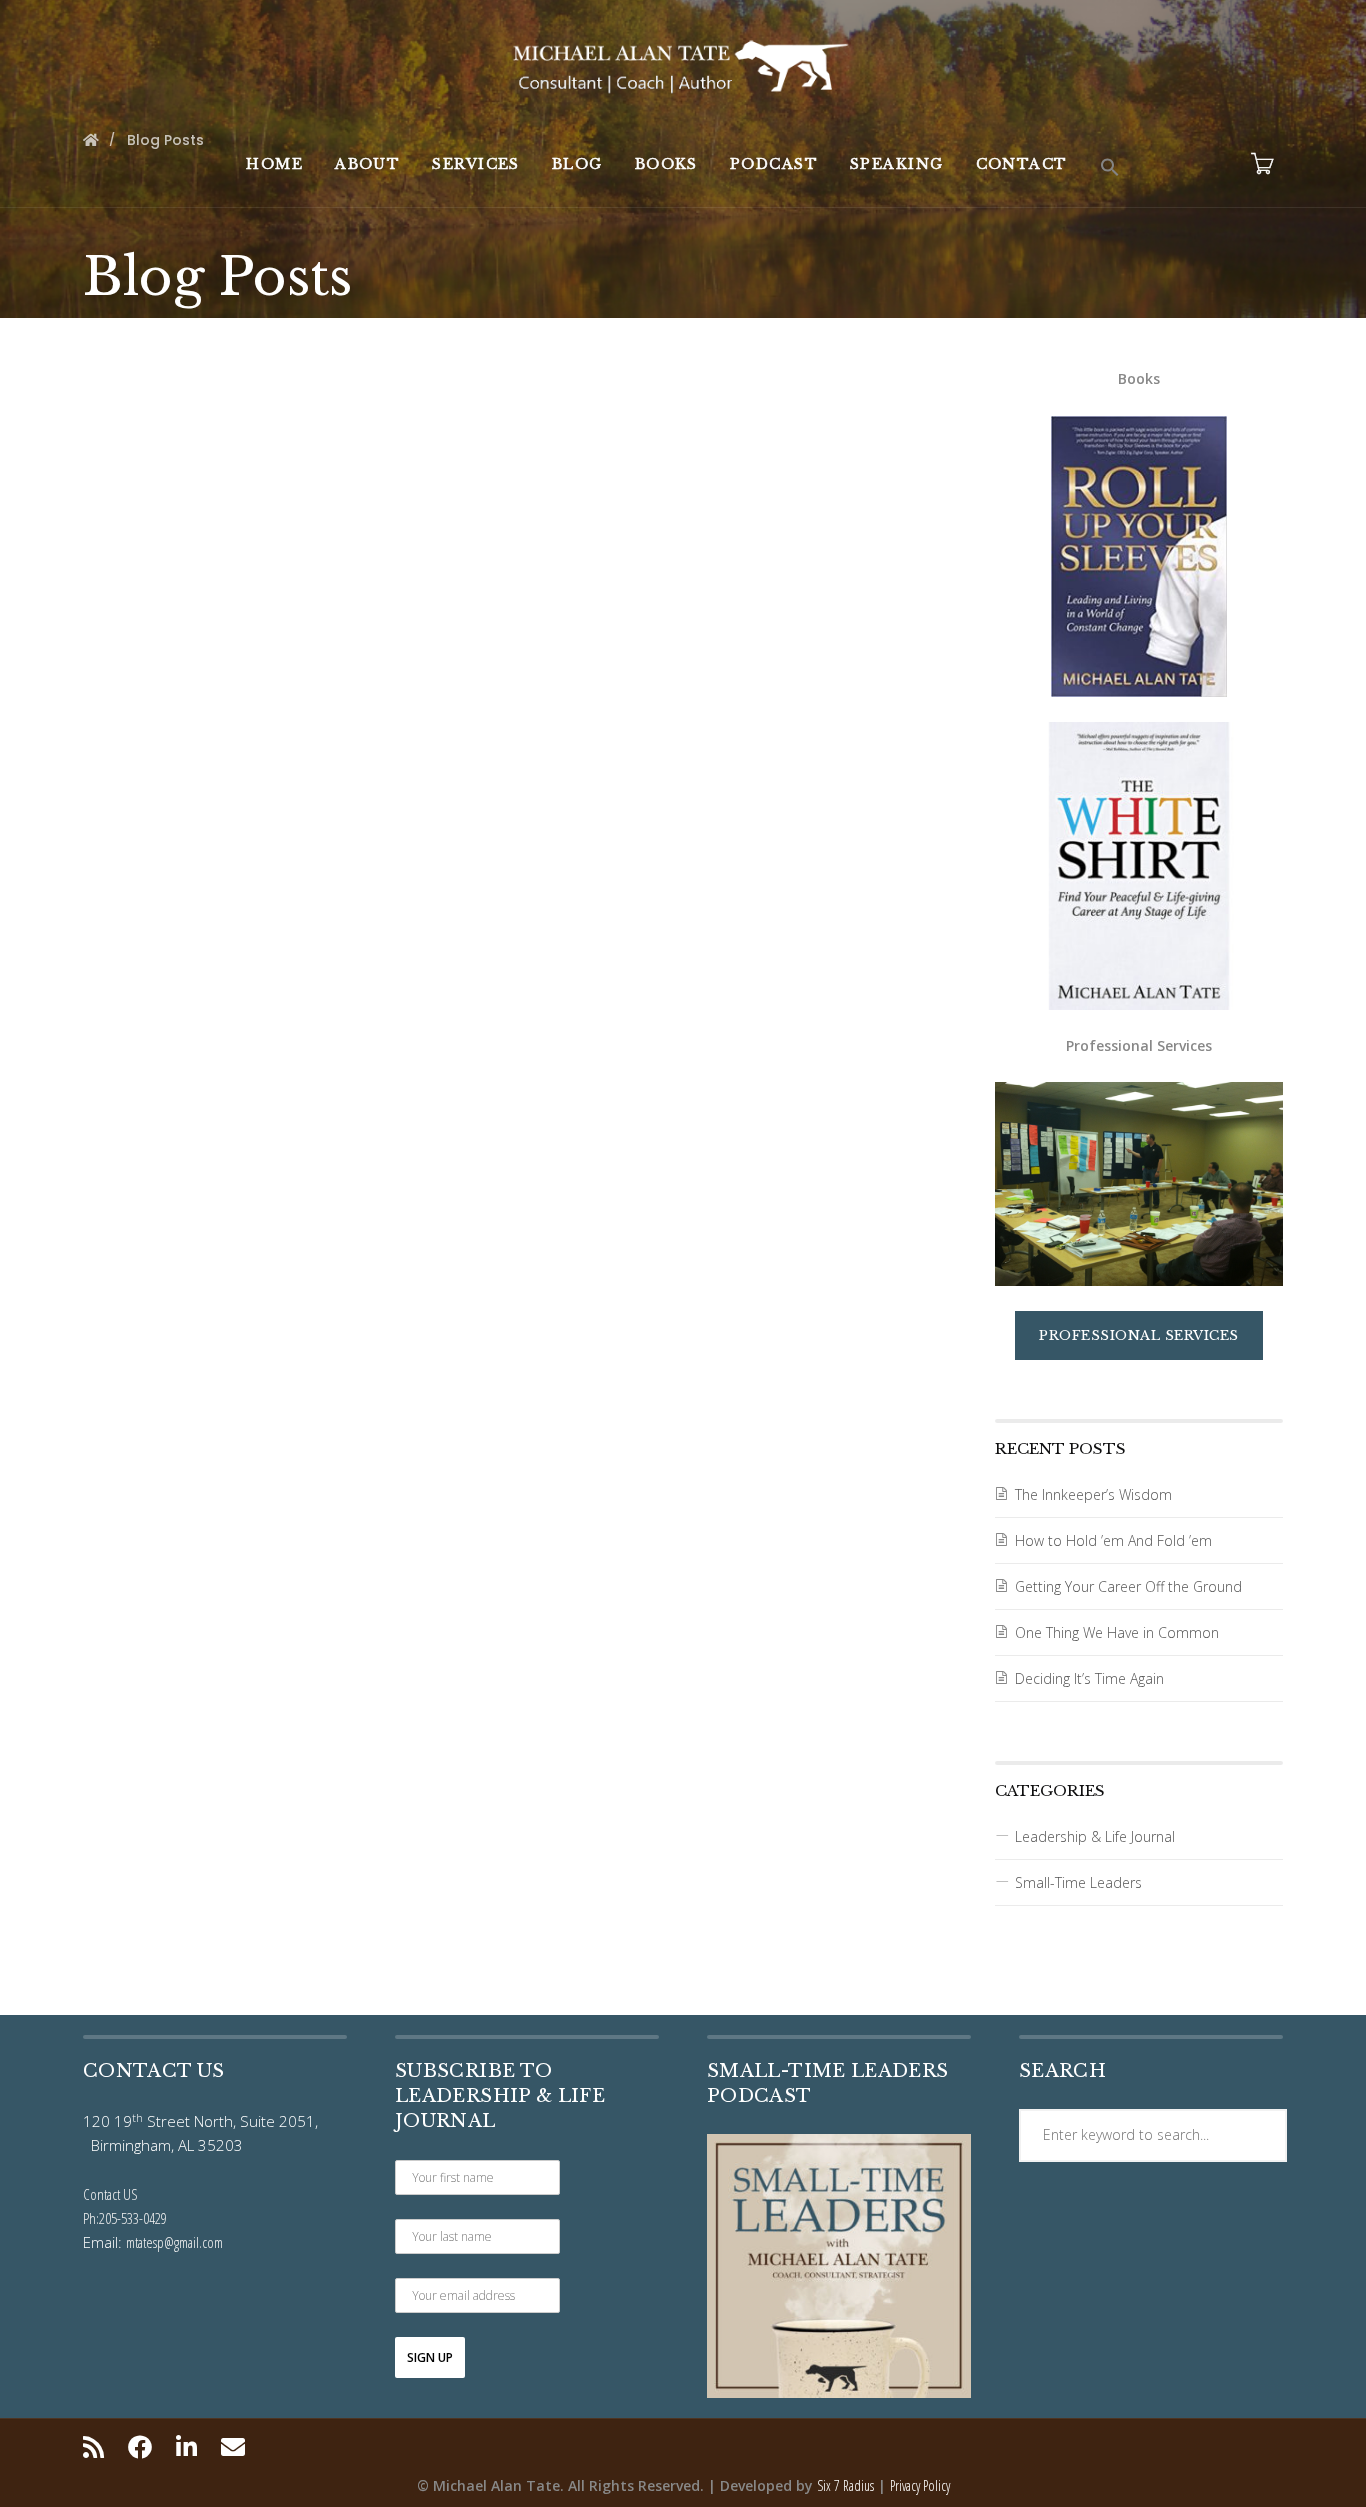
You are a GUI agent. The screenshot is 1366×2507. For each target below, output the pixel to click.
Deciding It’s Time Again (1089, 1678)
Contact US (110, 2194)
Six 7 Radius (845, 2485)
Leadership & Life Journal (1095, 1836)
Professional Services (1139, 1335)
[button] (1110, 168)
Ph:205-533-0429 (125, 2218)
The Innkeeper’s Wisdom (1093, 1494)
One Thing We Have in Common (1117, 1632)
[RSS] (98, 2447)
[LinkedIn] (186, 2447)
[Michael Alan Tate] (683, 64)
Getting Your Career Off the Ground (1128, 1586)
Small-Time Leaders (1078, 1882)
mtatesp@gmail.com (174, 2242)
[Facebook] (140, 2447)
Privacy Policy (920, 2485)
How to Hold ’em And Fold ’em (1113, 1540)
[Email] (233, 2447)
